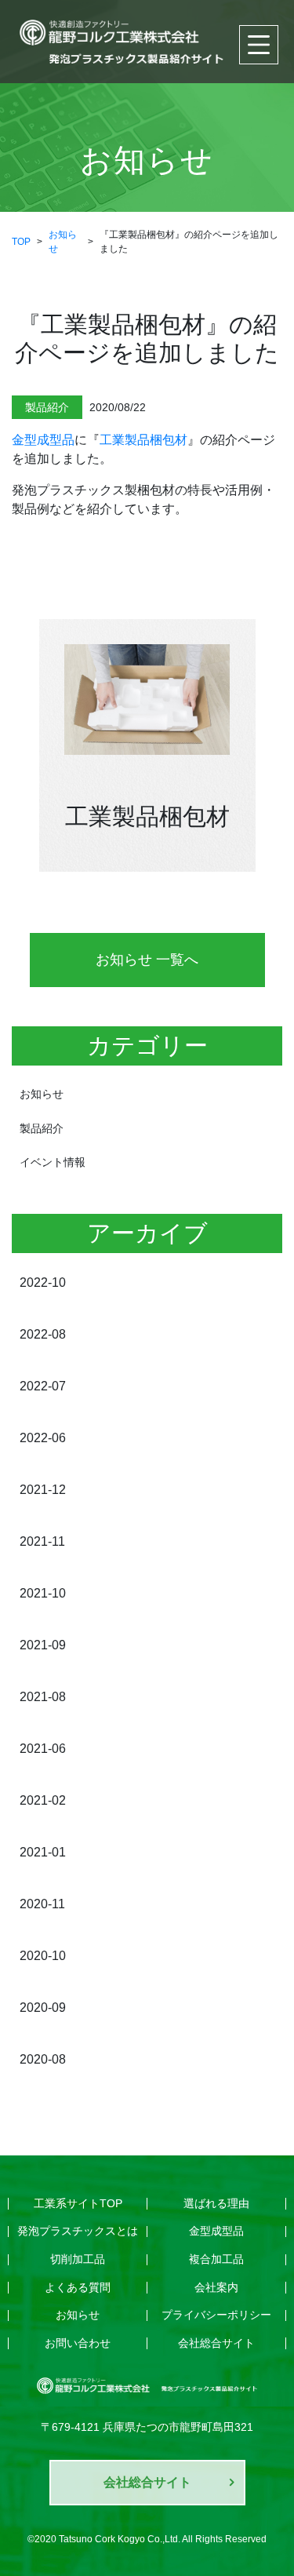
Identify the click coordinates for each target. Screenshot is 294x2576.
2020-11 (42, 1904)
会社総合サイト (216, 2343)
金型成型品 (43, 440)
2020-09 (43, 2008)
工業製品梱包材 (143, 440)
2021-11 (42, 1541)
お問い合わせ (78, 2343)
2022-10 (43, 1283)
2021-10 (43, 1593)
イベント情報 (53, 1162)
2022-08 (43, 1334)
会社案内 (216, 2287)
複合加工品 (216, 2259)
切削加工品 (78, 2259)
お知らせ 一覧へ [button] (147, 960)
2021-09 (43, 1645)
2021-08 (43, 1697)
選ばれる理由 (216, 2203)
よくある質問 (78, 2287)
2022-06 (43, 1438)
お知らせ (42, 1094)
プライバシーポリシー (216, 2315)
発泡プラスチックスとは (78, 2231)
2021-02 (43, 1800)
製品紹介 (42, 1128)
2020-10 (43, 1956)
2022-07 (43, 1386)
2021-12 (43, 1490)
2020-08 (43, 2059)
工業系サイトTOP (78, 2203)
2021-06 (43, 1749)
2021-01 (43, 1852)
